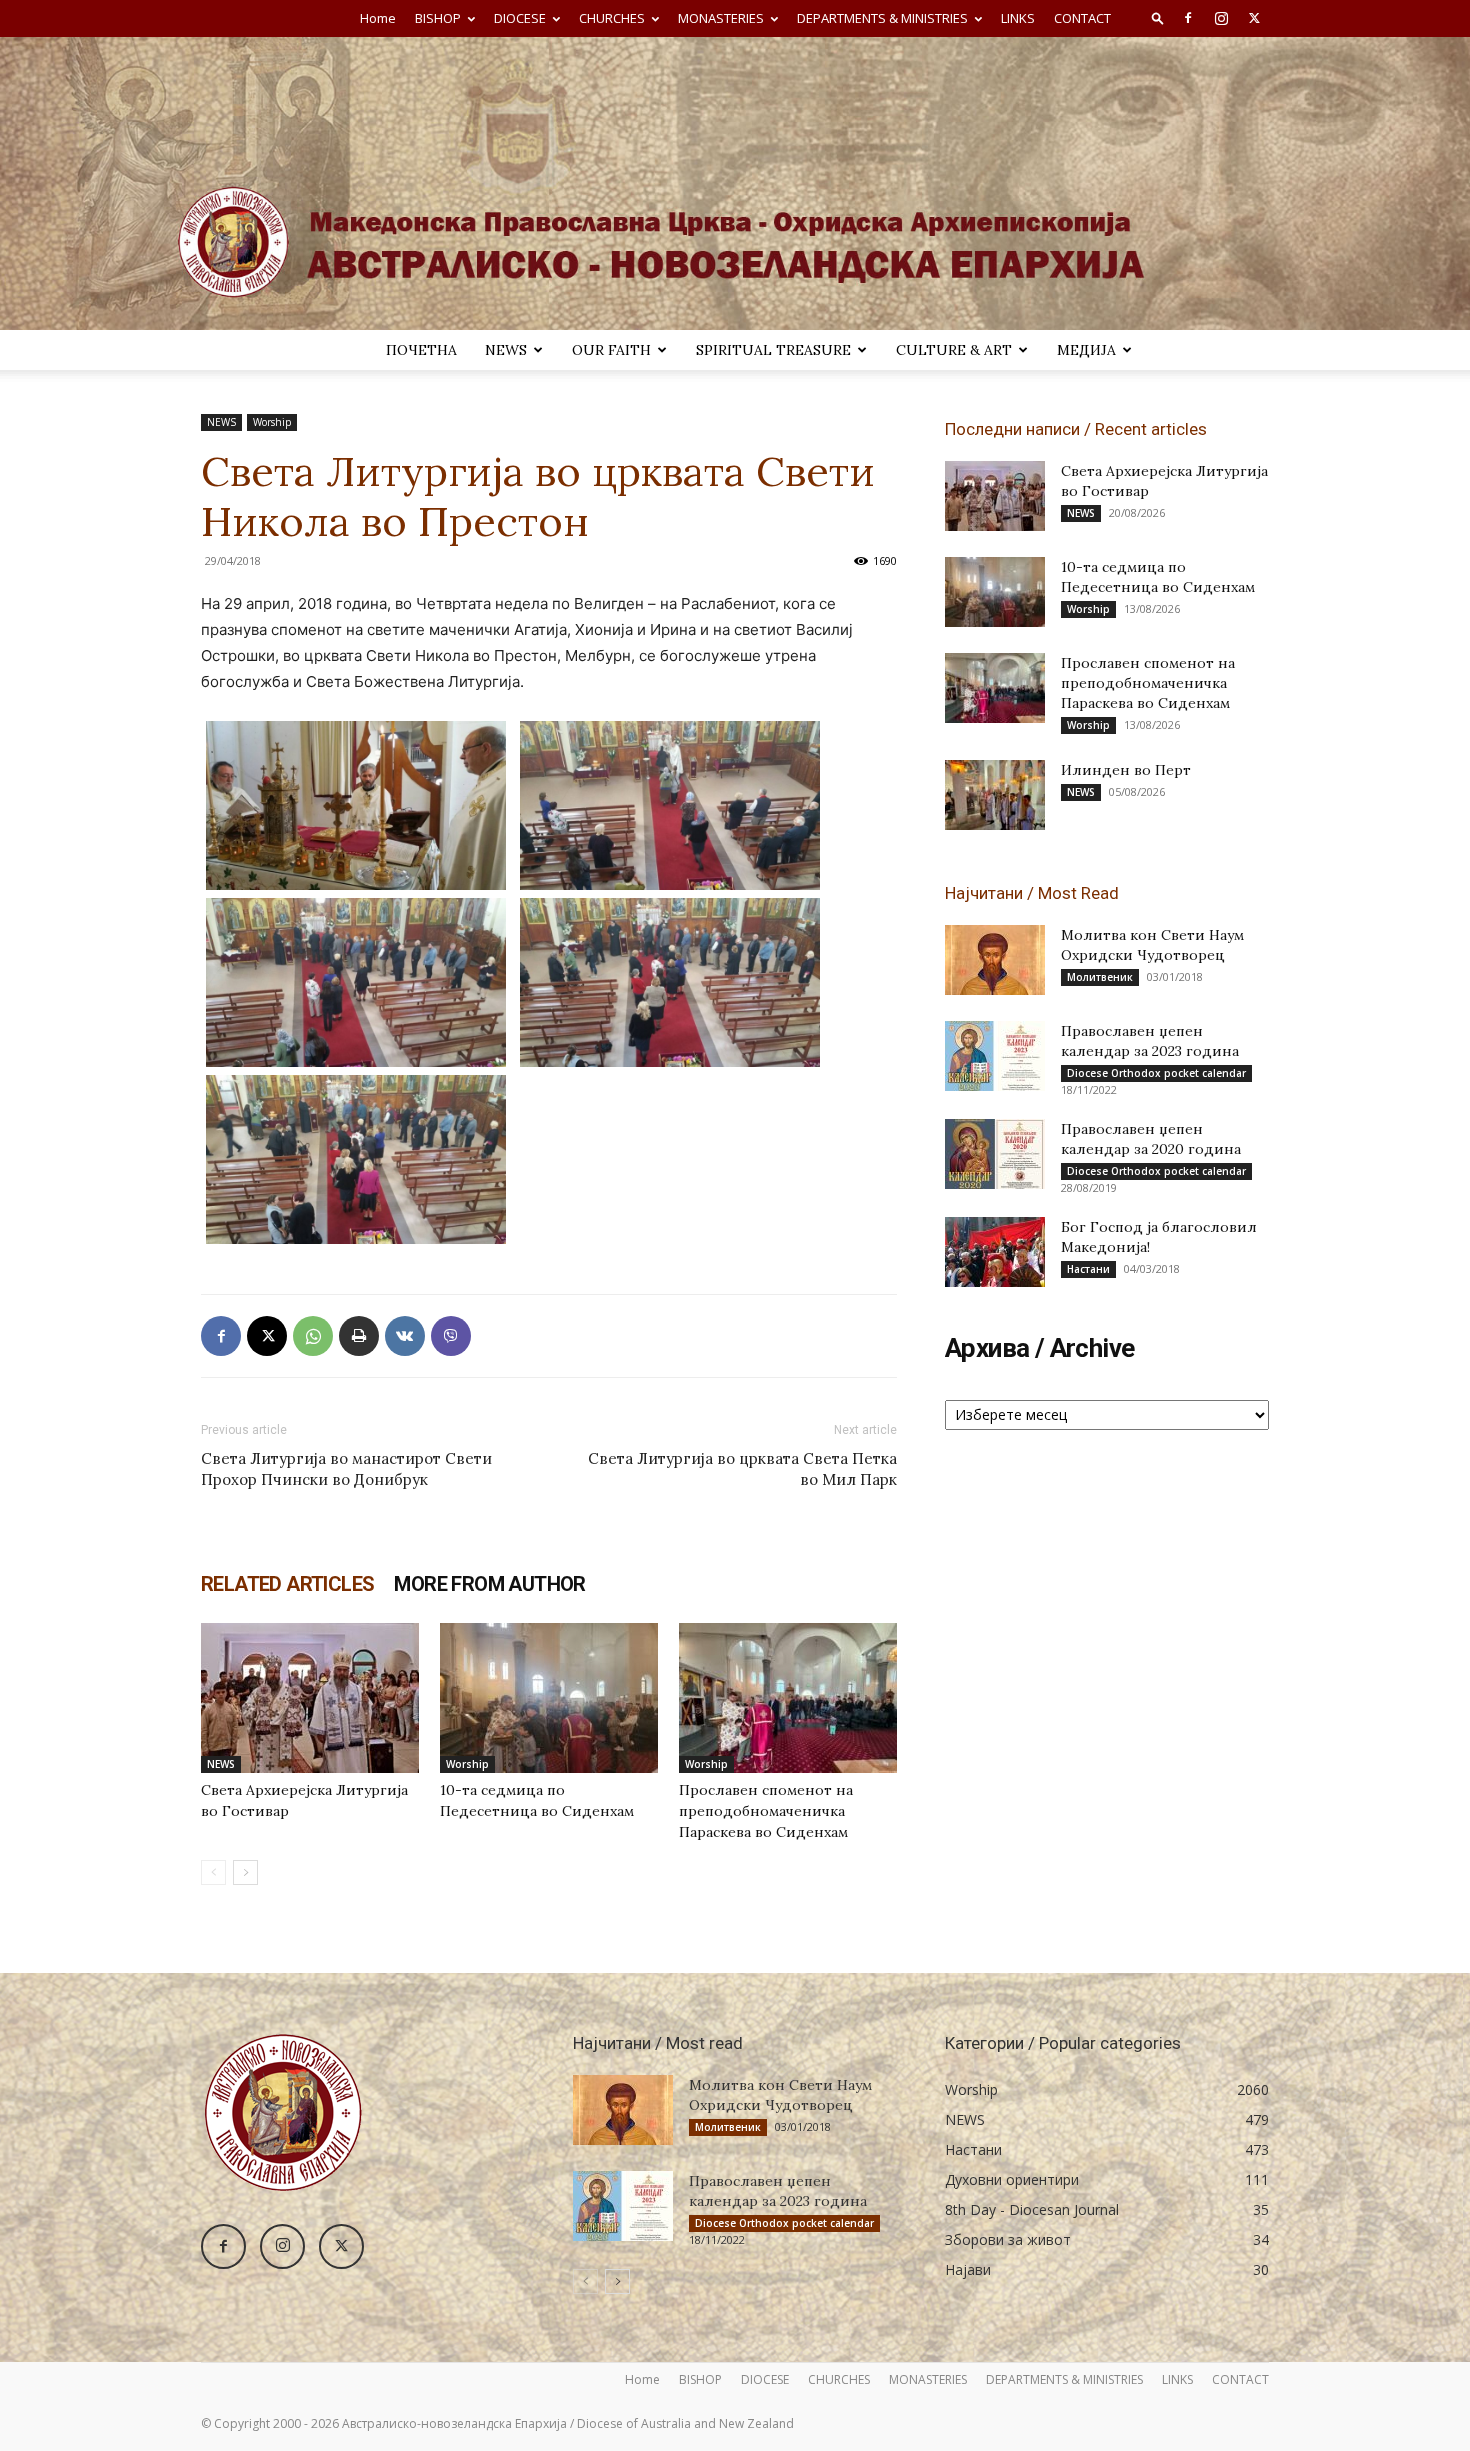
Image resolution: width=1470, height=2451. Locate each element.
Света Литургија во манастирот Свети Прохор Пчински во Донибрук (346, 1469)
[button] (1158, 17)
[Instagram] (1221, 18)
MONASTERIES (721, 18)
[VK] (405, 1336)
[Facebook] (1188, 18)
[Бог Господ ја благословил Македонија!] (995, 1252)
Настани (1088, 1269)
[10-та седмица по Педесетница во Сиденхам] (549, 1698)
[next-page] (245, 1872)
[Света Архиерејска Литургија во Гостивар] (310, 1698)
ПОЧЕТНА (421, 350)
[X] (1254, 18)
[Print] (359, 1336)
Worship (272, 422)
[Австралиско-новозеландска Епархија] (735, 183)
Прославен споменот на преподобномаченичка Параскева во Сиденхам (766, 1811)
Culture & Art (954, 350)
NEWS (506, 350)
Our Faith (611, 350)
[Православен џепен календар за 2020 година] (995, 1154)
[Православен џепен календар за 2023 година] (995, 1056)
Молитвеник (1100, 977)
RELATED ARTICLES (287, 1584)
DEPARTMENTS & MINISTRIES (882, 18)
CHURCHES (612, 18)
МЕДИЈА (1086, 350)
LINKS (1018, 18)
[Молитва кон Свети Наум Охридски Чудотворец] (995, 960)
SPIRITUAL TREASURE (773, 350)
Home (378, 18)
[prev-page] (213, 1872)
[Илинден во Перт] (995, 795)
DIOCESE (520, 18)
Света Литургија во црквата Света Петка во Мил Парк (742, 1469)
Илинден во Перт (1126, 770)
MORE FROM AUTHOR (489, 1584)
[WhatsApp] (313, 1336)
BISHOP (438, 18)
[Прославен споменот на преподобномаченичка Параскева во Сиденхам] (788, 1698)
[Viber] (451, 1336)
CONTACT (1082, 18)
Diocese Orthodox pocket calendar (1156, 1073)
